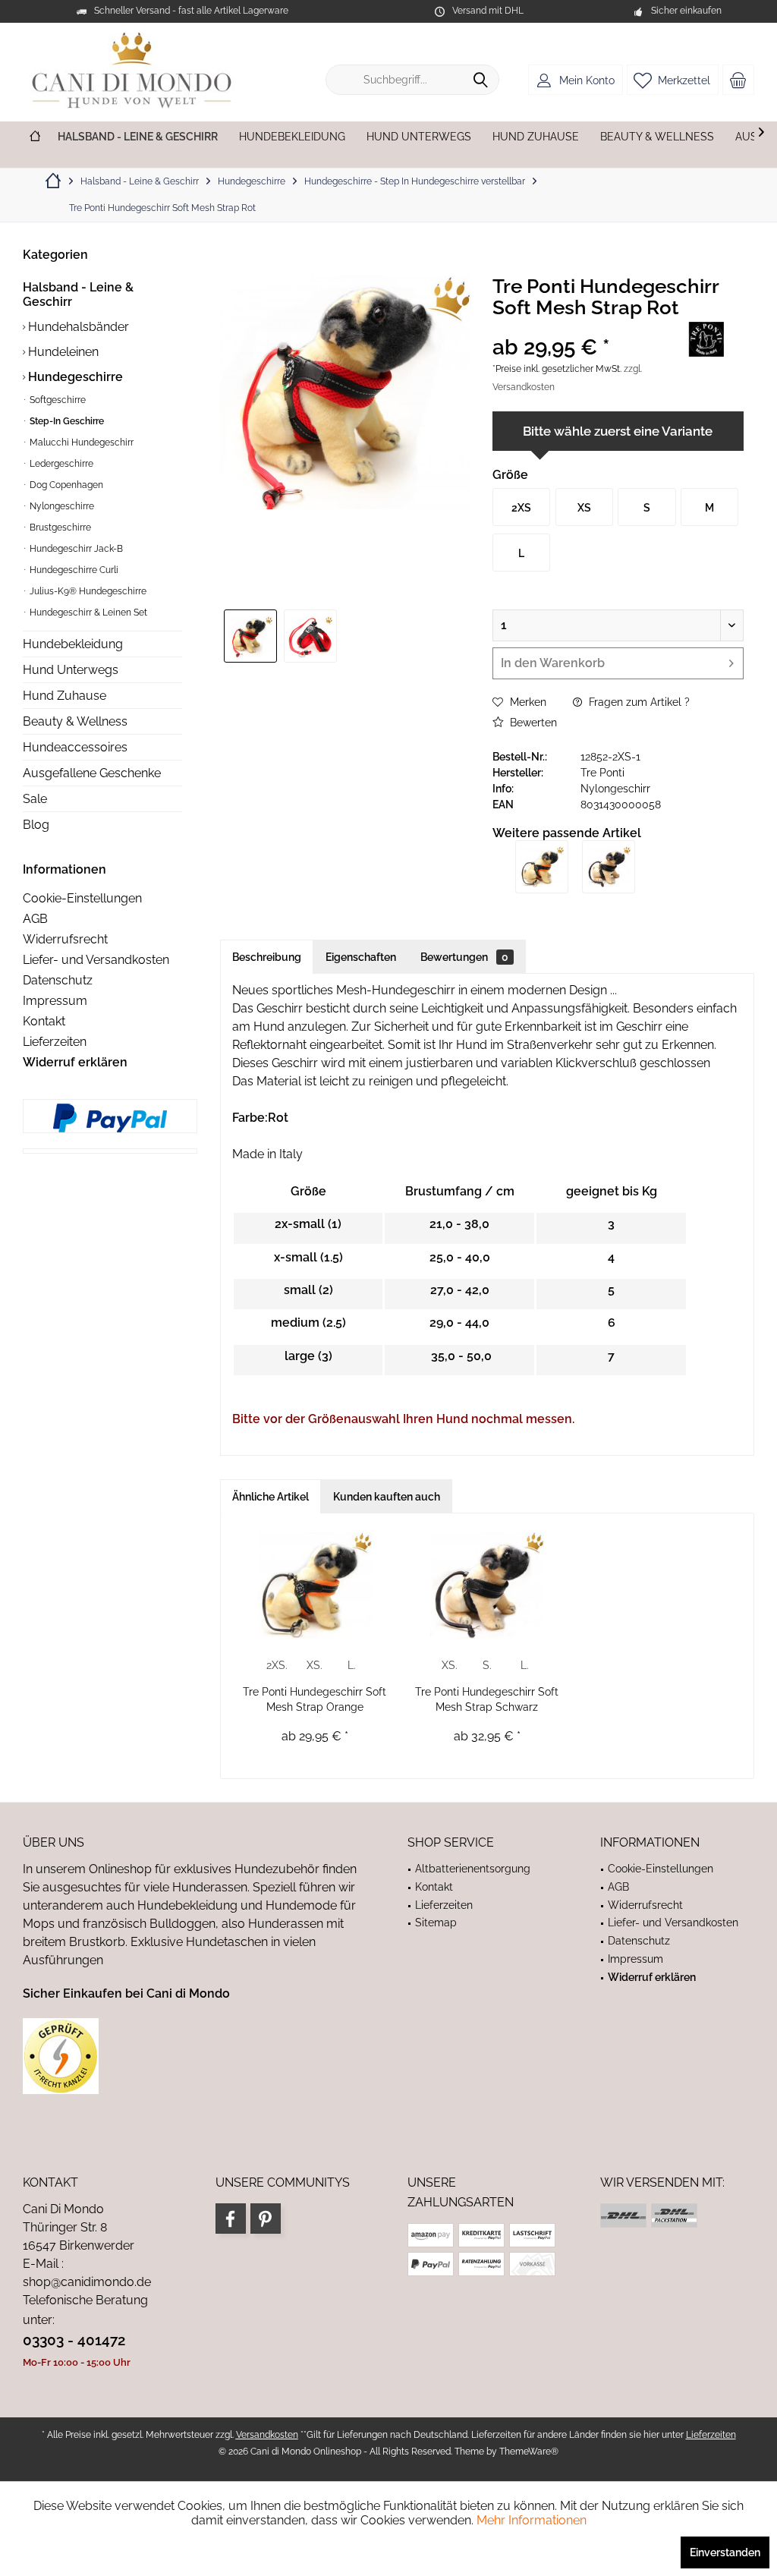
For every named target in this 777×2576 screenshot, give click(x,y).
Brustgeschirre (59, 527)
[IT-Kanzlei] (196, 2056)
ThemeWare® (529, 2452)
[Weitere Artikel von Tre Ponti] (706, 339)
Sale (35, 799)
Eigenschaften (361, 957)
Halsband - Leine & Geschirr (78, 294)
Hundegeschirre (74, 377)
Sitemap (436, 1923)
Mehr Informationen (532, 2520)
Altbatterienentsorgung (473, 1869)
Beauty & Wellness (75, 721)
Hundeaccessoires (75, 747)
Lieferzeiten (55, 1042)
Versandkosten (267, 2435)
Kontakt (44, 1021)
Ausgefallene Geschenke (92, 773)
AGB (35, 919)
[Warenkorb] (738, 80)
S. (487, 1665)
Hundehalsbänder (77, 327)
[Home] (35, 137)
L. (352, 1665)
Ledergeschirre (60, 464)
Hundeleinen (62, 352)
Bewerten (532, 723)
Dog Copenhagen (65, 485)
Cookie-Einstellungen (82, 898)
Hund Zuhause (64, 696)
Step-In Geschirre (66, 421)
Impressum (55, 1001)
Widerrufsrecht (65, 939)
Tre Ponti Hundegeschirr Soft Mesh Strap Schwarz (487, 1699)
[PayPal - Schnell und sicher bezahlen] (110, 1118)
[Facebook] (231, 2219)
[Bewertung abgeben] (578, 328)
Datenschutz (58, 980)
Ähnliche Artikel (271, 1497)
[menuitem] (738, 80)
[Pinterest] (266, 2219)
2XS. (277, 1665)
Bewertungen (464, 957)
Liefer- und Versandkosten (96, 960)
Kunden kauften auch (387, 1497)
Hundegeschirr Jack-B (75, 549)
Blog (36, 825)
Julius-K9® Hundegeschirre (87, 591)
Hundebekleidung (73, 644)
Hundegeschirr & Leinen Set (87, 613)
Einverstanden (725, 2552)
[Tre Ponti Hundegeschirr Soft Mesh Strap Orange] (542, 867)
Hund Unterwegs (71, 670)
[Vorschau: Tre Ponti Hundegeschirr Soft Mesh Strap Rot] (250, 636)
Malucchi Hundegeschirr (80, 442)
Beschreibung (267, 957)
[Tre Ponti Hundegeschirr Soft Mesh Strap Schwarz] (609, 867)
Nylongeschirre (61, 506)
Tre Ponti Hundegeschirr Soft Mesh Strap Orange (315, 1699)
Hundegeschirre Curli (73, 570)
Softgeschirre (57, 400)
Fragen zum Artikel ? (638, 702)
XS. (315, 1665)
